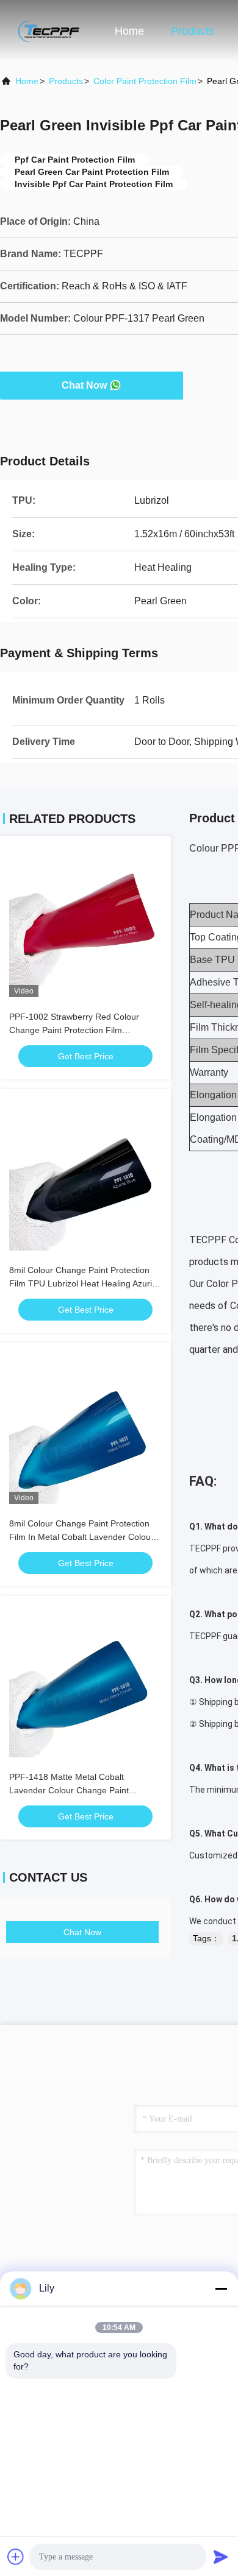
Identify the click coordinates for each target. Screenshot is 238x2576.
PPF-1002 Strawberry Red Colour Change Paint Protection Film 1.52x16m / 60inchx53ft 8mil (74, 1030)
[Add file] (16, 2557)
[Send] (221, 2557)
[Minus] (221, 2288)
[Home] (49, 30)
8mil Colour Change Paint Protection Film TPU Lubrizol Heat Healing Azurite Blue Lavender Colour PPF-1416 (84, 1283)
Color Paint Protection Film (145, 81)
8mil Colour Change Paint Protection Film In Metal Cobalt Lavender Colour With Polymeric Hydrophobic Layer (81, 1537)
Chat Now (84, 385)
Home (129, 31)
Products (193, 31)
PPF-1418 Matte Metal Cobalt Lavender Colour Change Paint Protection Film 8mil (69, 1790)
